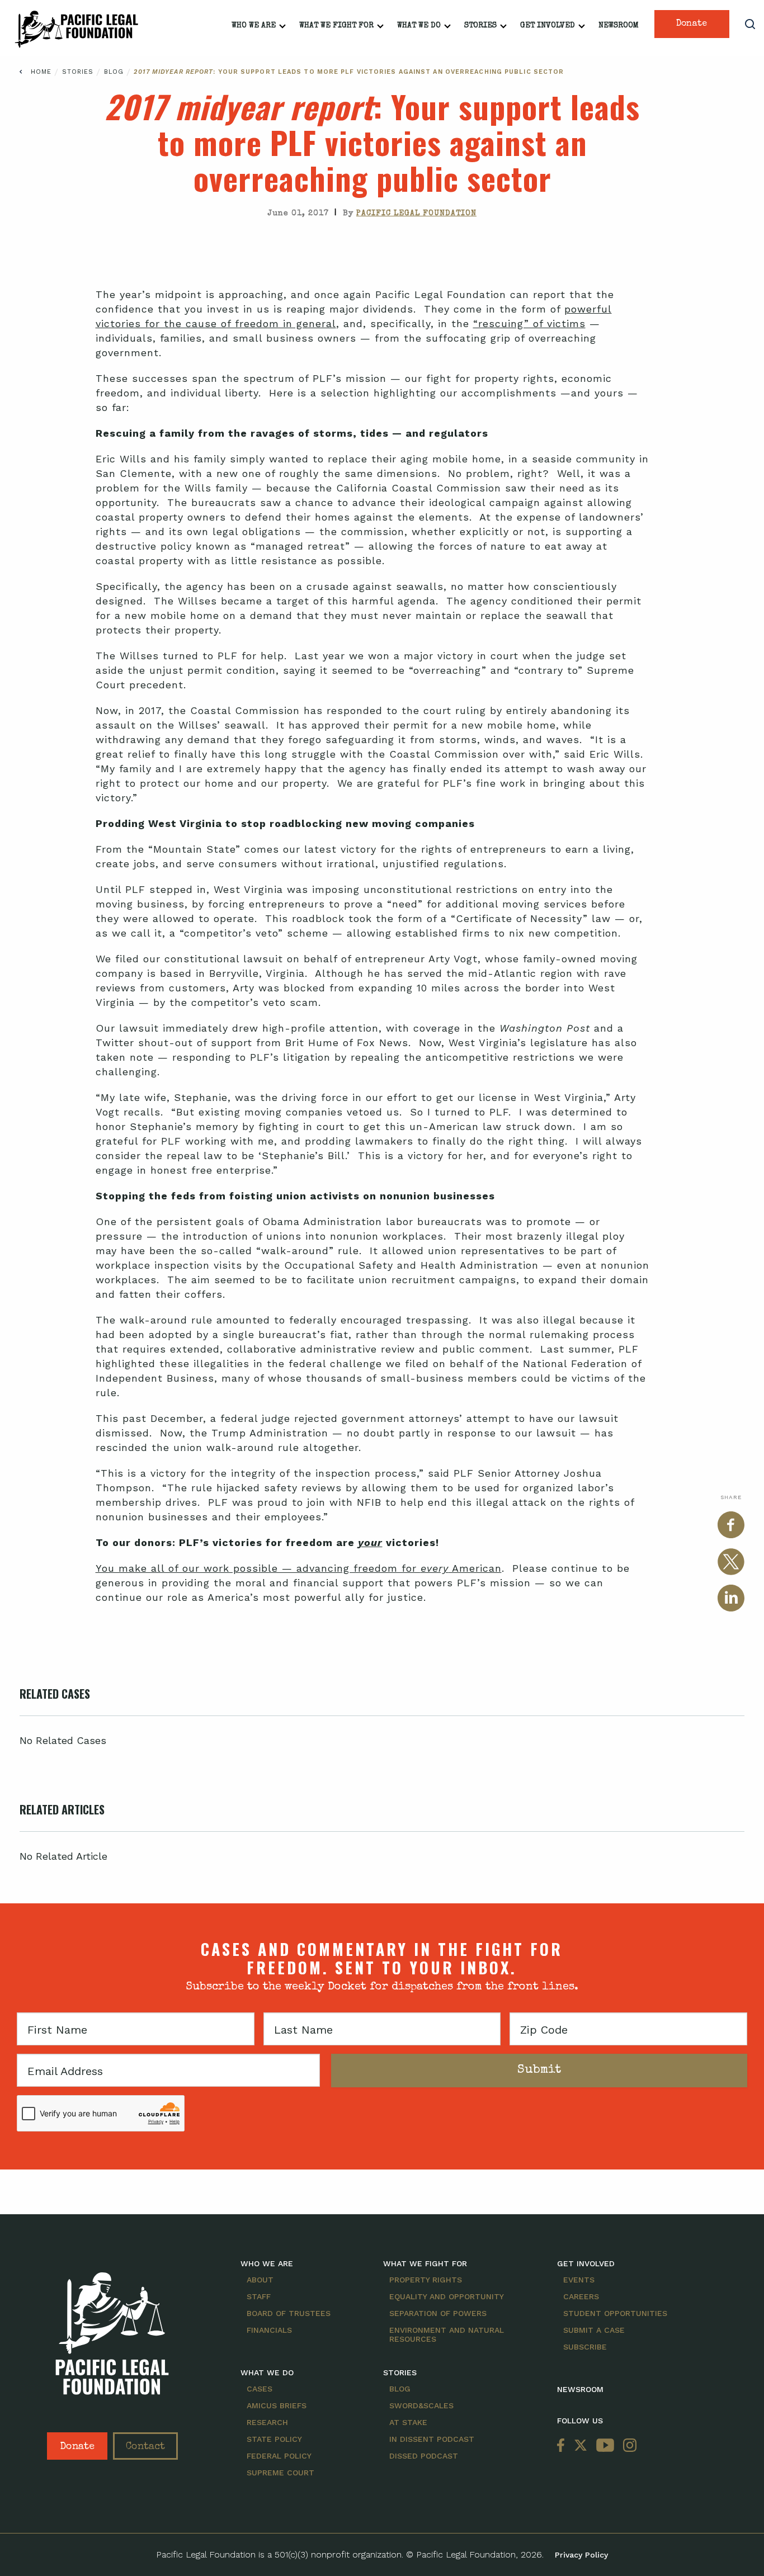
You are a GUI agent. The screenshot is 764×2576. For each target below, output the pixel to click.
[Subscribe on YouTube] (605, 2446)
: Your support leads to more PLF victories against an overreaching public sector (349, 72)
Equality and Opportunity (447, 2296)
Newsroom (619, 26)
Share (731, 1497)
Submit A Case (594, 2330)
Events (579, 2280)
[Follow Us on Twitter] (581, 2446)
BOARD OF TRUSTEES (289, 2313)
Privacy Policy (581, 2555)
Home (41, 72)
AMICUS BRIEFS (277, 2405)
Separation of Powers (438, 2313)
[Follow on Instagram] (628, 2446)
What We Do (419, 26)
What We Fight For (336, 26)
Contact (145, 2447)
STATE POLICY (274, 2439)
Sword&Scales (421, 2405)
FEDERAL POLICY (279, 2456)
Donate (692, 24)
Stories (480, 26)
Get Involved (548, 26)
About (260, 2280)
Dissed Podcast (424, 2456)
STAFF (259, 2296)
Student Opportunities (615, 2313)
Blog (115, 72)
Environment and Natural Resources (447, 2334)
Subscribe (585, 2347)
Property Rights (426, 2280)
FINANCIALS (269, 2330)
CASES (260, 2389)
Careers (581, 2296)
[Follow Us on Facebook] (563, 2446)
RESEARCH (267, 2422)
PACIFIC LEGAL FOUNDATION (416, 214)
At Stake (408, 2422)
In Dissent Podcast (432, 2439)
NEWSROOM (580, 2389)
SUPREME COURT (280, 2473)
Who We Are (254, 26)
